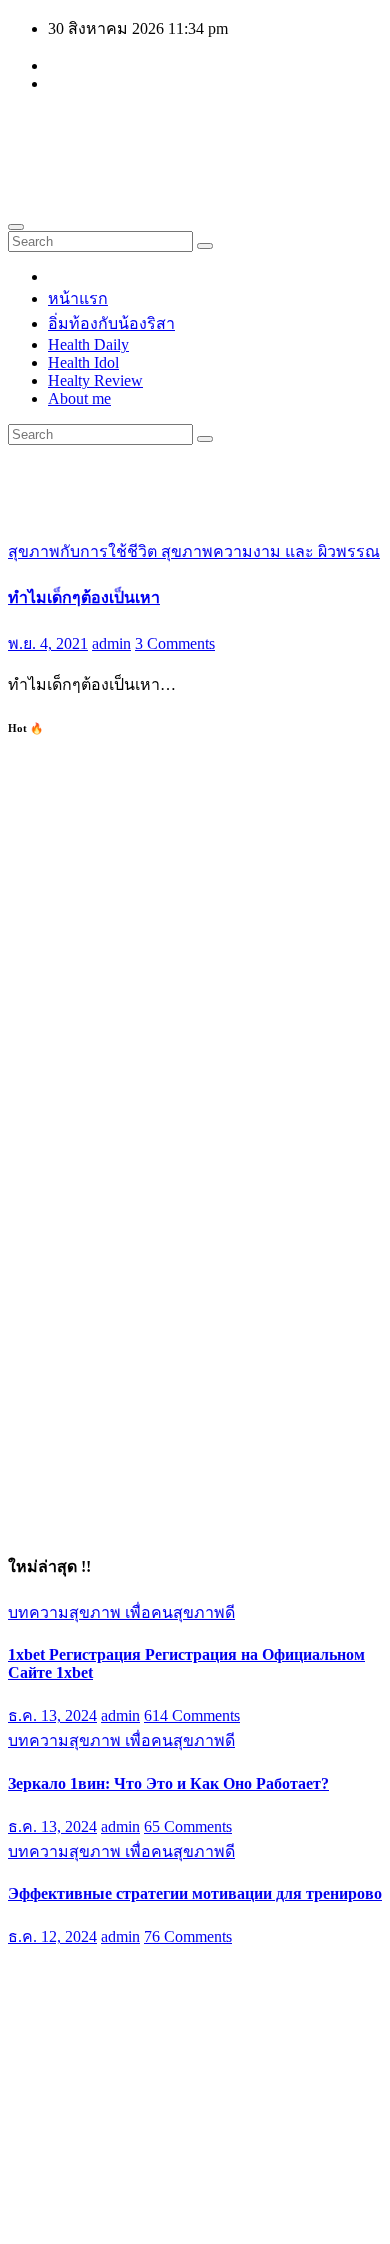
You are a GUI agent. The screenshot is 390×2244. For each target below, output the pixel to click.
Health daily (106, 132)
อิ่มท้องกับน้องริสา (111, 323)
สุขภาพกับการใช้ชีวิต (84, 551)
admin (111, 643)
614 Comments (192, 1715)
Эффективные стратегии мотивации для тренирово (195, 1893)
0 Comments (185, 2054)
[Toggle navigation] (16, 227)
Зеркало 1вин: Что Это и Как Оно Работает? (168, 1783)
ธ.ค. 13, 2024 (52, 1715)
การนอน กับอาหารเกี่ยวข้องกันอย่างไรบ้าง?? (163, 2008)
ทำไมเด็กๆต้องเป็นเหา (84, 597)
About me (79, 398)
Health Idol (83, 362)
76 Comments (188, 1936)
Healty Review (95, 380)
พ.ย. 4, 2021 (48, 643)
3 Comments (175, 643)
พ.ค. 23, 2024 (53, 2054)
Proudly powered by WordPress (110, 2200)
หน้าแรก (78, 298)
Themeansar (46, 2218)
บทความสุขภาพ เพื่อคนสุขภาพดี (121, 1612)
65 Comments (188, 1826)
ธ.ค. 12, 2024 (52, 1936)
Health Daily (88, 344)
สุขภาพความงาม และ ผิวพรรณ (270, 551)
